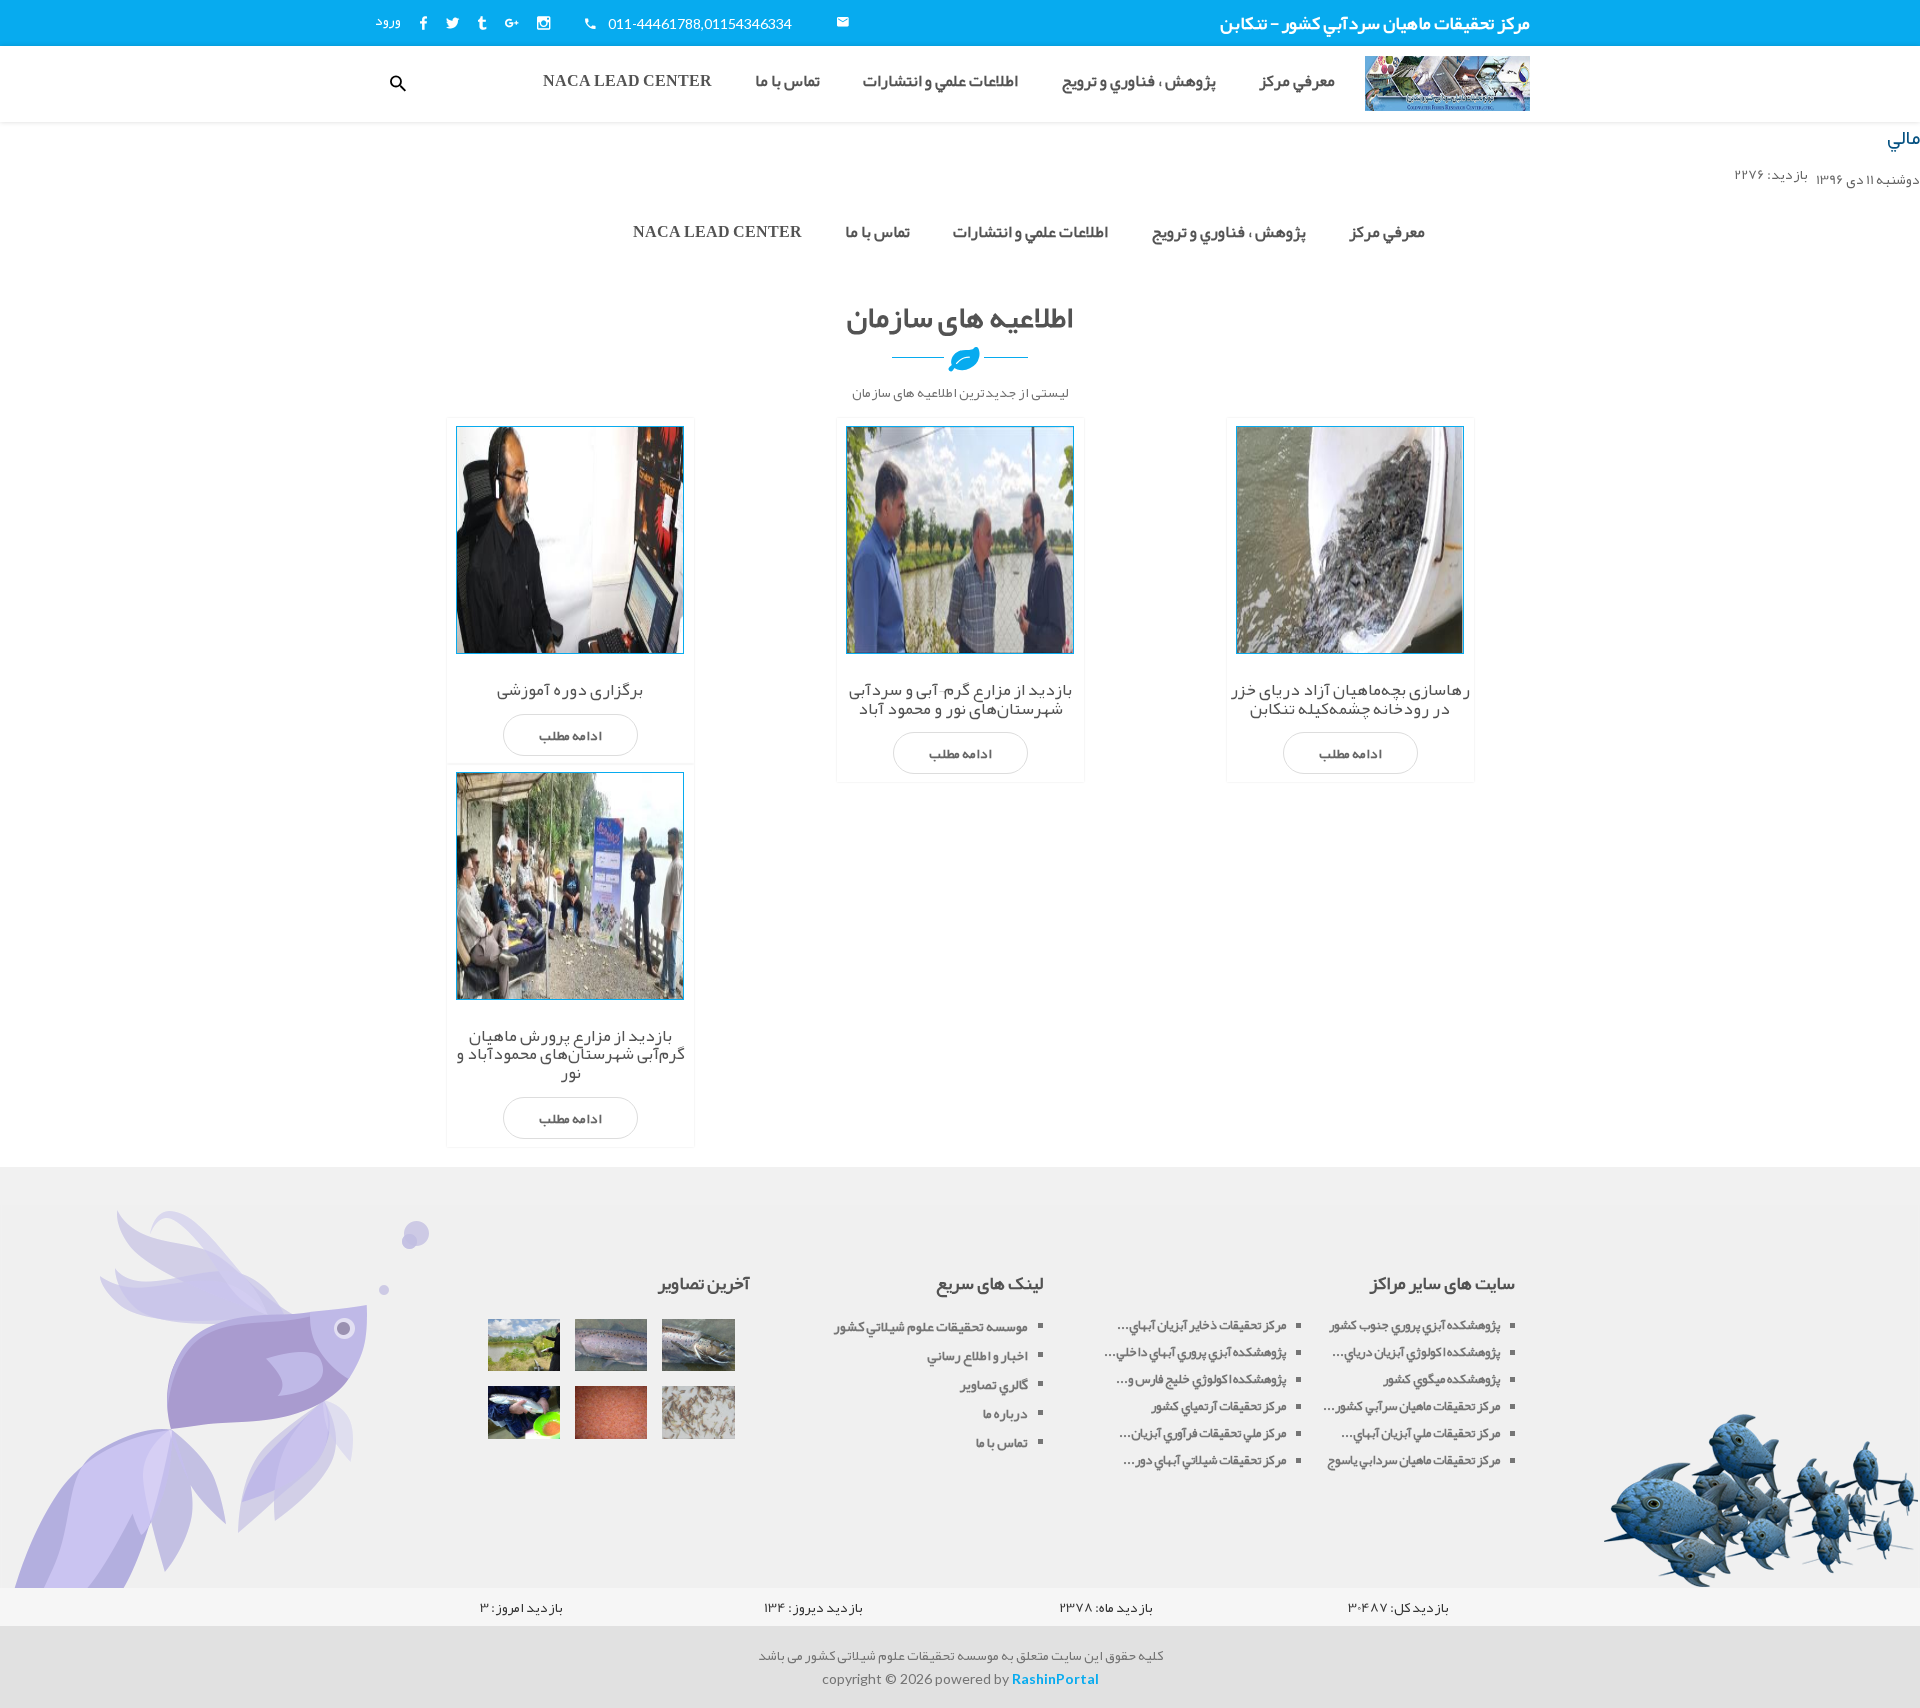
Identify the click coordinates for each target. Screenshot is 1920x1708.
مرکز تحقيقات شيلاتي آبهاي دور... (1204, 1460)
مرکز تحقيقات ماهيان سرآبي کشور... (1411, 1406)
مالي (1903, 137)
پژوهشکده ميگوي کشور (1441, 1379)
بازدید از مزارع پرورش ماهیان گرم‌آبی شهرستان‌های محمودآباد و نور (570, 1053)
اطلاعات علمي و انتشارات (940, 81)
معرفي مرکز (1297, 81)
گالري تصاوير (994, 1384)
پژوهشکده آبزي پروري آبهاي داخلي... (1195, 1352)
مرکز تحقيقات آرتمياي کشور (1218, 1406)
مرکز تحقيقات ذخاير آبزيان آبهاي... (1201, 1325)
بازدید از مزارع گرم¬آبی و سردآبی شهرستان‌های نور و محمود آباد (960, 698)
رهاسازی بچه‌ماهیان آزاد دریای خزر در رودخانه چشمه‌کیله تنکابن (1350, 698)
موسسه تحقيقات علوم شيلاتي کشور (931, 1326)
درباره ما (1005, 1413)
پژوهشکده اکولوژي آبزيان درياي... (1416, 1352)
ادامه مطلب (1350, 753)
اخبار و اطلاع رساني (977, 1355)
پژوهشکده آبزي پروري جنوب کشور (1414, 1325)
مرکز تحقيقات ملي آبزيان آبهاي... (1420, 1433)
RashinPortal (1055, 1678)
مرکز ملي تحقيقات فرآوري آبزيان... (1202, 1433)
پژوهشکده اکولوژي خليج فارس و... (1201, 1379)
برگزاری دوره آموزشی (570, 689)
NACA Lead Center (627, 81)
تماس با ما (787, 81)
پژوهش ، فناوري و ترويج (1138, 81)
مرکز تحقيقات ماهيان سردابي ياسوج (1413, 1460)
